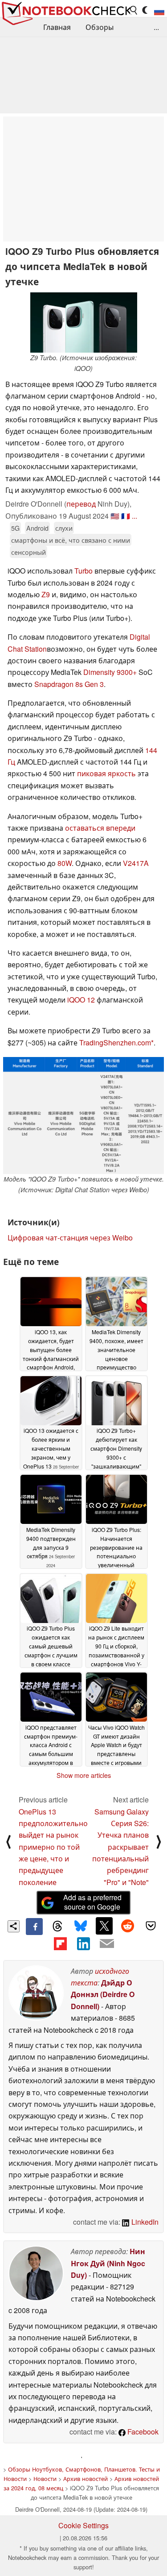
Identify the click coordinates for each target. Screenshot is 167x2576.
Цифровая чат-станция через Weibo (70, 1238)
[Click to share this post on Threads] (57, 1927)
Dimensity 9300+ (110, 672)
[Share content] (14, 1926)
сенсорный (29, 552)
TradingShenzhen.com (115, 1042)
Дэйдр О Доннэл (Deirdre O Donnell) (103, 1994)
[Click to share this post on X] (104, 1926)
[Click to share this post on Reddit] (127, 1926)
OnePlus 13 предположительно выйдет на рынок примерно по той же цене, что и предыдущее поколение (53, 1847)
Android (37, 528)
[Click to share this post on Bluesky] (81, 1927)
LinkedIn (144, 2222)
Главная (57, 27)
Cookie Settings (83, 2525)
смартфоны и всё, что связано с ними (71, 540)
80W (65, 863)
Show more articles (84, 1775)
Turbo (83, 571)
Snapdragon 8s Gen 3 (69, 684)
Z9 (46, 594)
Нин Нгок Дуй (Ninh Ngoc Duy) (108, 2263)
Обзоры (100, 27)
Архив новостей (86, 2478)
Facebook (142, 2432)
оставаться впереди (100, 828)
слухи (64, 528)
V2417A (136, 863)
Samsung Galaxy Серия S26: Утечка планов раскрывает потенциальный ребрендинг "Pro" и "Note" (120, 1847)
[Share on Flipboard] (60, 1943)
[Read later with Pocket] (151, 1926)
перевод (81, 504)
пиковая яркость (106, 773)
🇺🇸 (115, 516)
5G (15, 528)
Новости (45, 2478)
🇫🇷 (126, 516)
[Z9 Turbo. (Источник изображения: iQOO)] (84, 323)
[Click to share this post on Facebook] (34, 1927)
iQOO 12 (81, 1000)
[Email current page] (107, 1944)
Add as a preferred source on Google (92, 1902)
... (156, 27)
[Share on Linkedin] (83, 1943)
